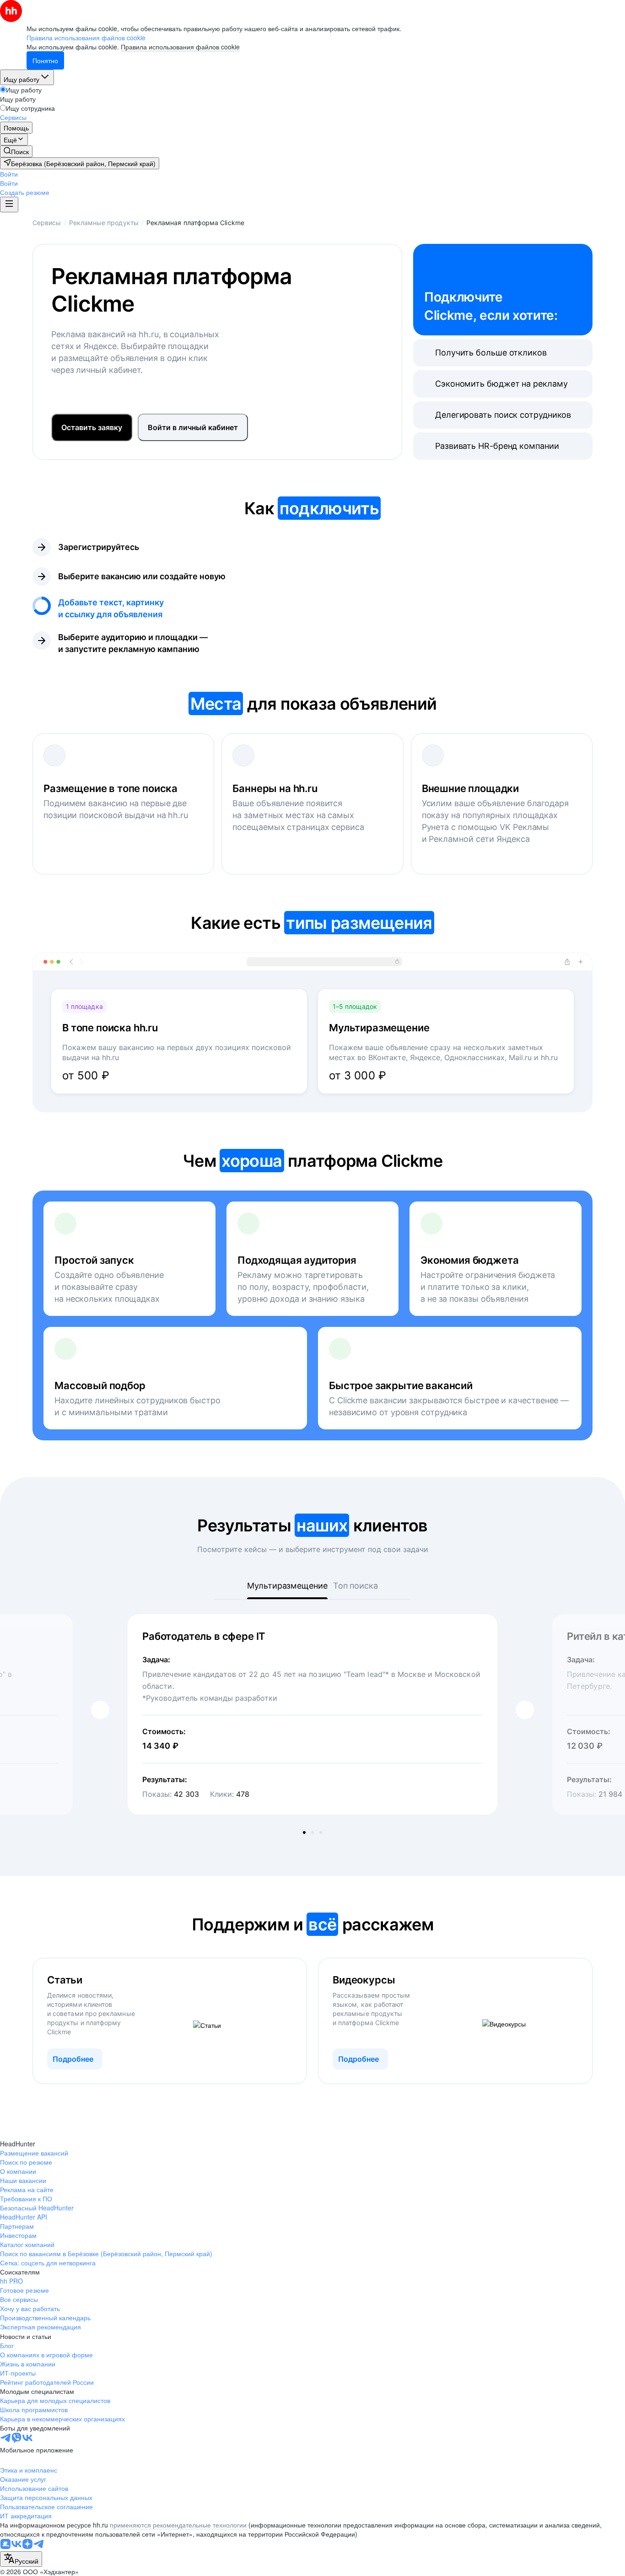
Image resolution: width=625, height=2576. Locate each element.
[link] (16, 151)
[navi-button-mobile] (9, 205)
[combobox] (21, 2559)
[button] (9, 174)
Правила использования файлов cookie (180, 47)
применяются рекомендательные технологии (178, 2525)
